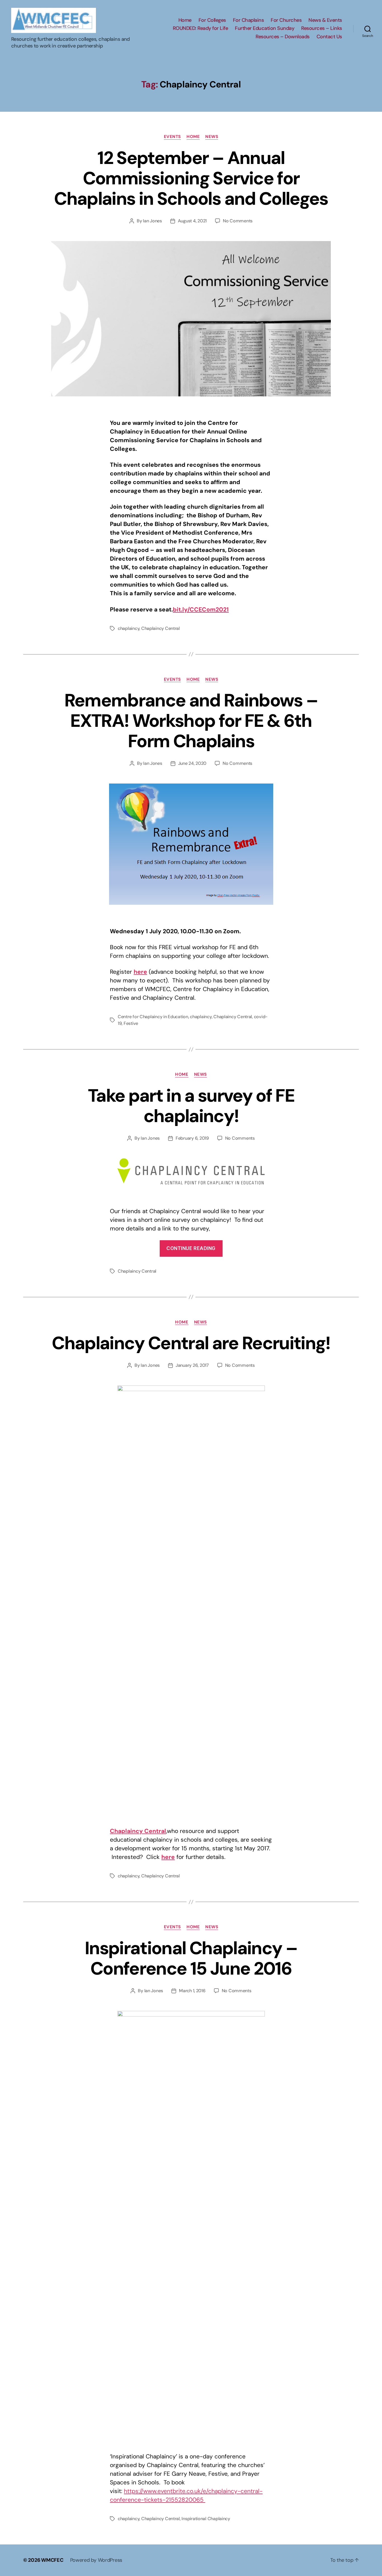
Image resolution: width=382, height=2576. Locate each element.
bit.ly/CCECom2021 (201, 610)
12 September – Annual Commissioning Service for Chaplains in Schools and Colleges (191, 178)
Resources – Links (322, 28)
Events (172, 137)
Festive (131, 1023)
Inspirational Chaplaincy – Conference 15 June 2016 (191, 1958)
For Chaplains (248, 20)
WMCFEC (52, 2560)
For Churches (286, 20)
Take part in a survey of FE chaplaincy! (191, 1106)
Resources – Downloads (283, 37)
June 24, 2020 (192, 763)
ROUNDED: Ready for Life (201, 28)
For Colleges (212, 20)
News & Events (325, 20)
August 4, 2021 (192, 221)
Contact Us (329, 37)
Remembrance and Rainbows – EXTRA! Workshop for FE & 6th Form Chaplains (191, 721)
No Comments (238, 221)
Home (185, 20)
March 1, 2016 (192, 1991)
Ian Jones (152, 221)
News (212, 137)
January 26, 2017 (192, 1365)
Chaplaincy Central (161, 628)
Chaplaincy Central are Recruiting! (191, 1343)
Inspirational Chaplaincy (206, 2519)
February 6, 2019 (192, 1138)
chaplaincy (128, 628)
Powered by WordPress (96, 2560)
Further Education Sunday (265, 28)
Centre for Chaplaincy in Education (153, 1017)
